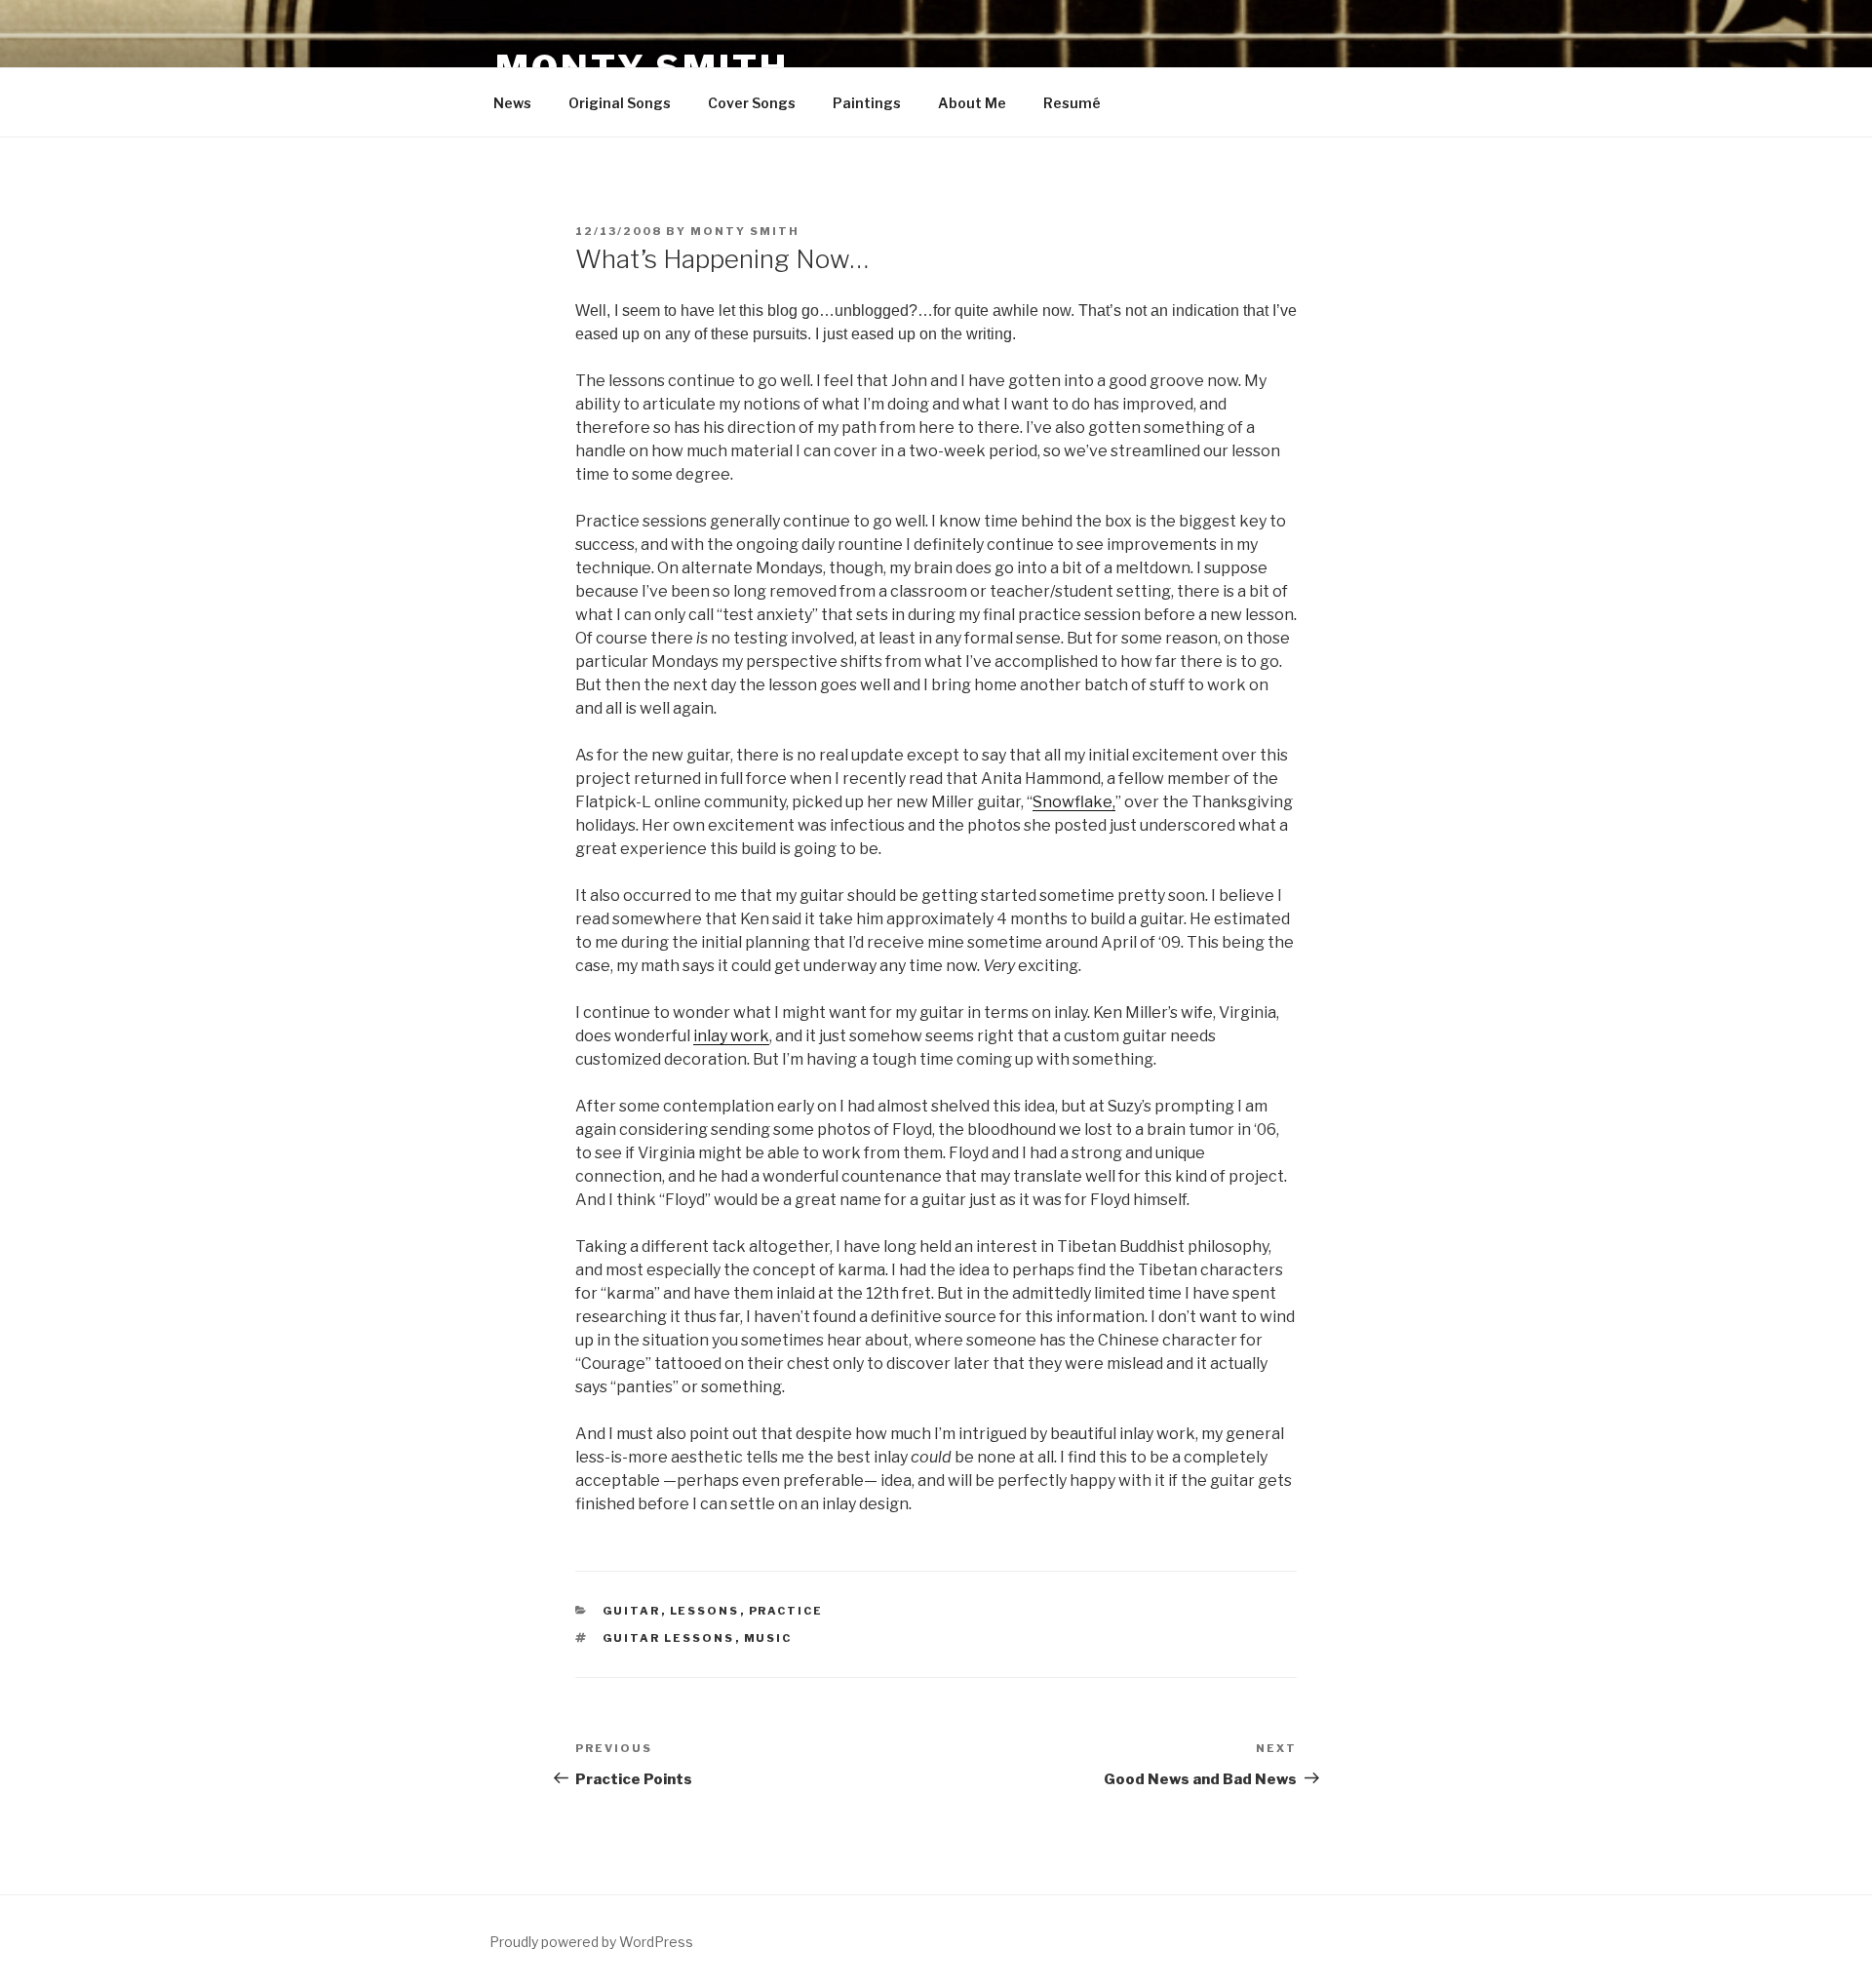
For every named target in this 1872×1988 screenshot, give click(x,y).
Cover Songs (752, 103)
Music (768, 1638)
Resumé (1072, 103)
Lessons (705, 1611)
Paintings (867, 103)
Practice (786, 1611)
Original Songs (620, 103)
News (512, 103)
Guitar (632, 1611)
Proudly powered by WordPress (591, 1942)
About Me (972, 103)
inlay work (731, 1036)
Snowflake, (1074, 802)
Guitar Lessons (669, 1638)
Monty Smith (745, 231)
